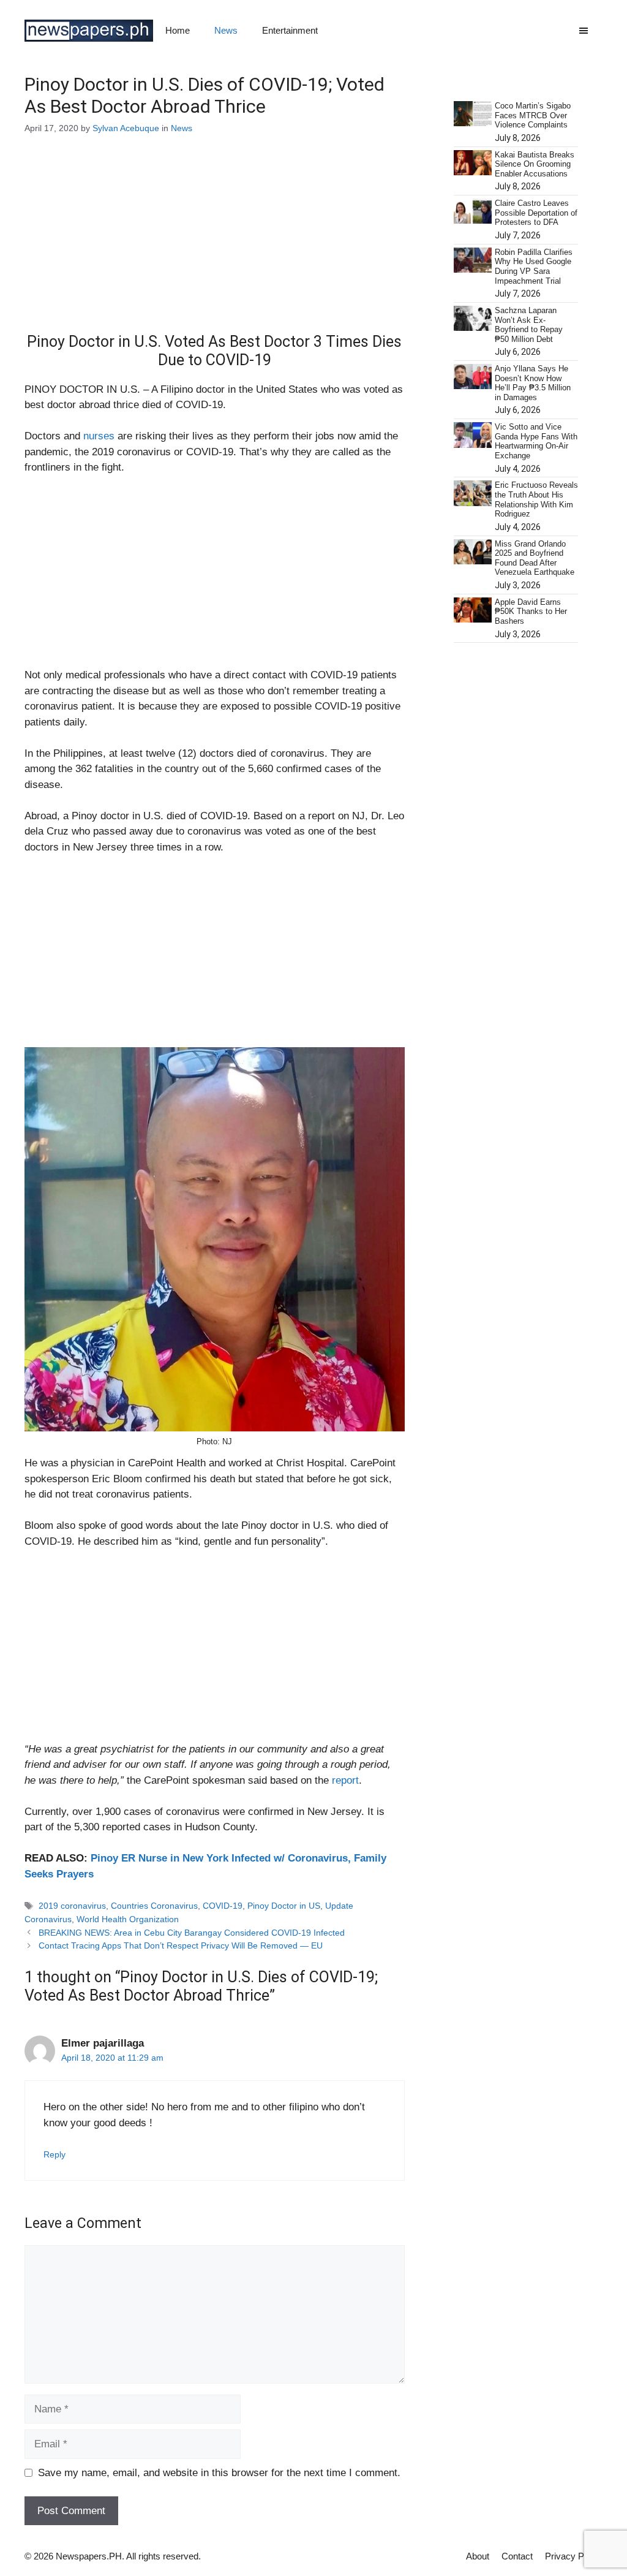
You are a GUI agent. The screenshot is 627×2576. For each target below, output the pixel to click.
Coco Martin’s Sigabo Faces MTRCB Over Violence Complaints (533, 115)
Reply (54, 2154)
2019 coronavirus (72, 1906)
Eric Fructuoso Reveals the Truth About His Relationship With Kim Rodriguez (536, 499)
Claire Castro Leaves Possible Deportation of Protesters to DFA (536, 213)
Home (178, 30)
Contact (517, 2556)
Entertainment (290, 30)
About (478, 2556)
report (345, 1780)
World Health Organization (128, 1919)
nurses (99, 436)
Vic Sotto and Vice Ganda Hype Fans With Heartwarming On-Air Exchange (536, 441)
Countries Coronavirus (154, 1906)
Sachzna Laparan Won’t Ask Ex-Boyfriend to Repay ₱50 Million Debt (529, 325)
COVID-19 (223, 1906)
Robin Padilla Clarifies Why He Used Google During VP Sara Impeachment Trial (534, 267)
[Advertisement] (215, 242)
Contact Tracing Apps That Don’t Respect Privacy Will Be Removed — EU (181, 1945)
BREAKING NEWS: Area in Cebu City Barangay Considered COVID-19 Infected (192, 1933)
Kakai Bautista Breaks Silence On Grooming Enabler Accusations (535, 164)
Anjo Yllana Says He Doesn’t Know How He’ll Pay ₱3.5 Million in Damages (533, 383)
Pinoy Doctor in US (284, 1906)
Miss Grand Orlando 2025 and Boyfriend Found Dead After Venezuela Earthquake (535, 558)
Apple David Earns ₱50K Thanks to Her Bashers (531, 612)
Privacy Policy (574, 2556)
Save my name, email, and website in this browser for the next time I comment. (219, 2473)
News (226, 30)
